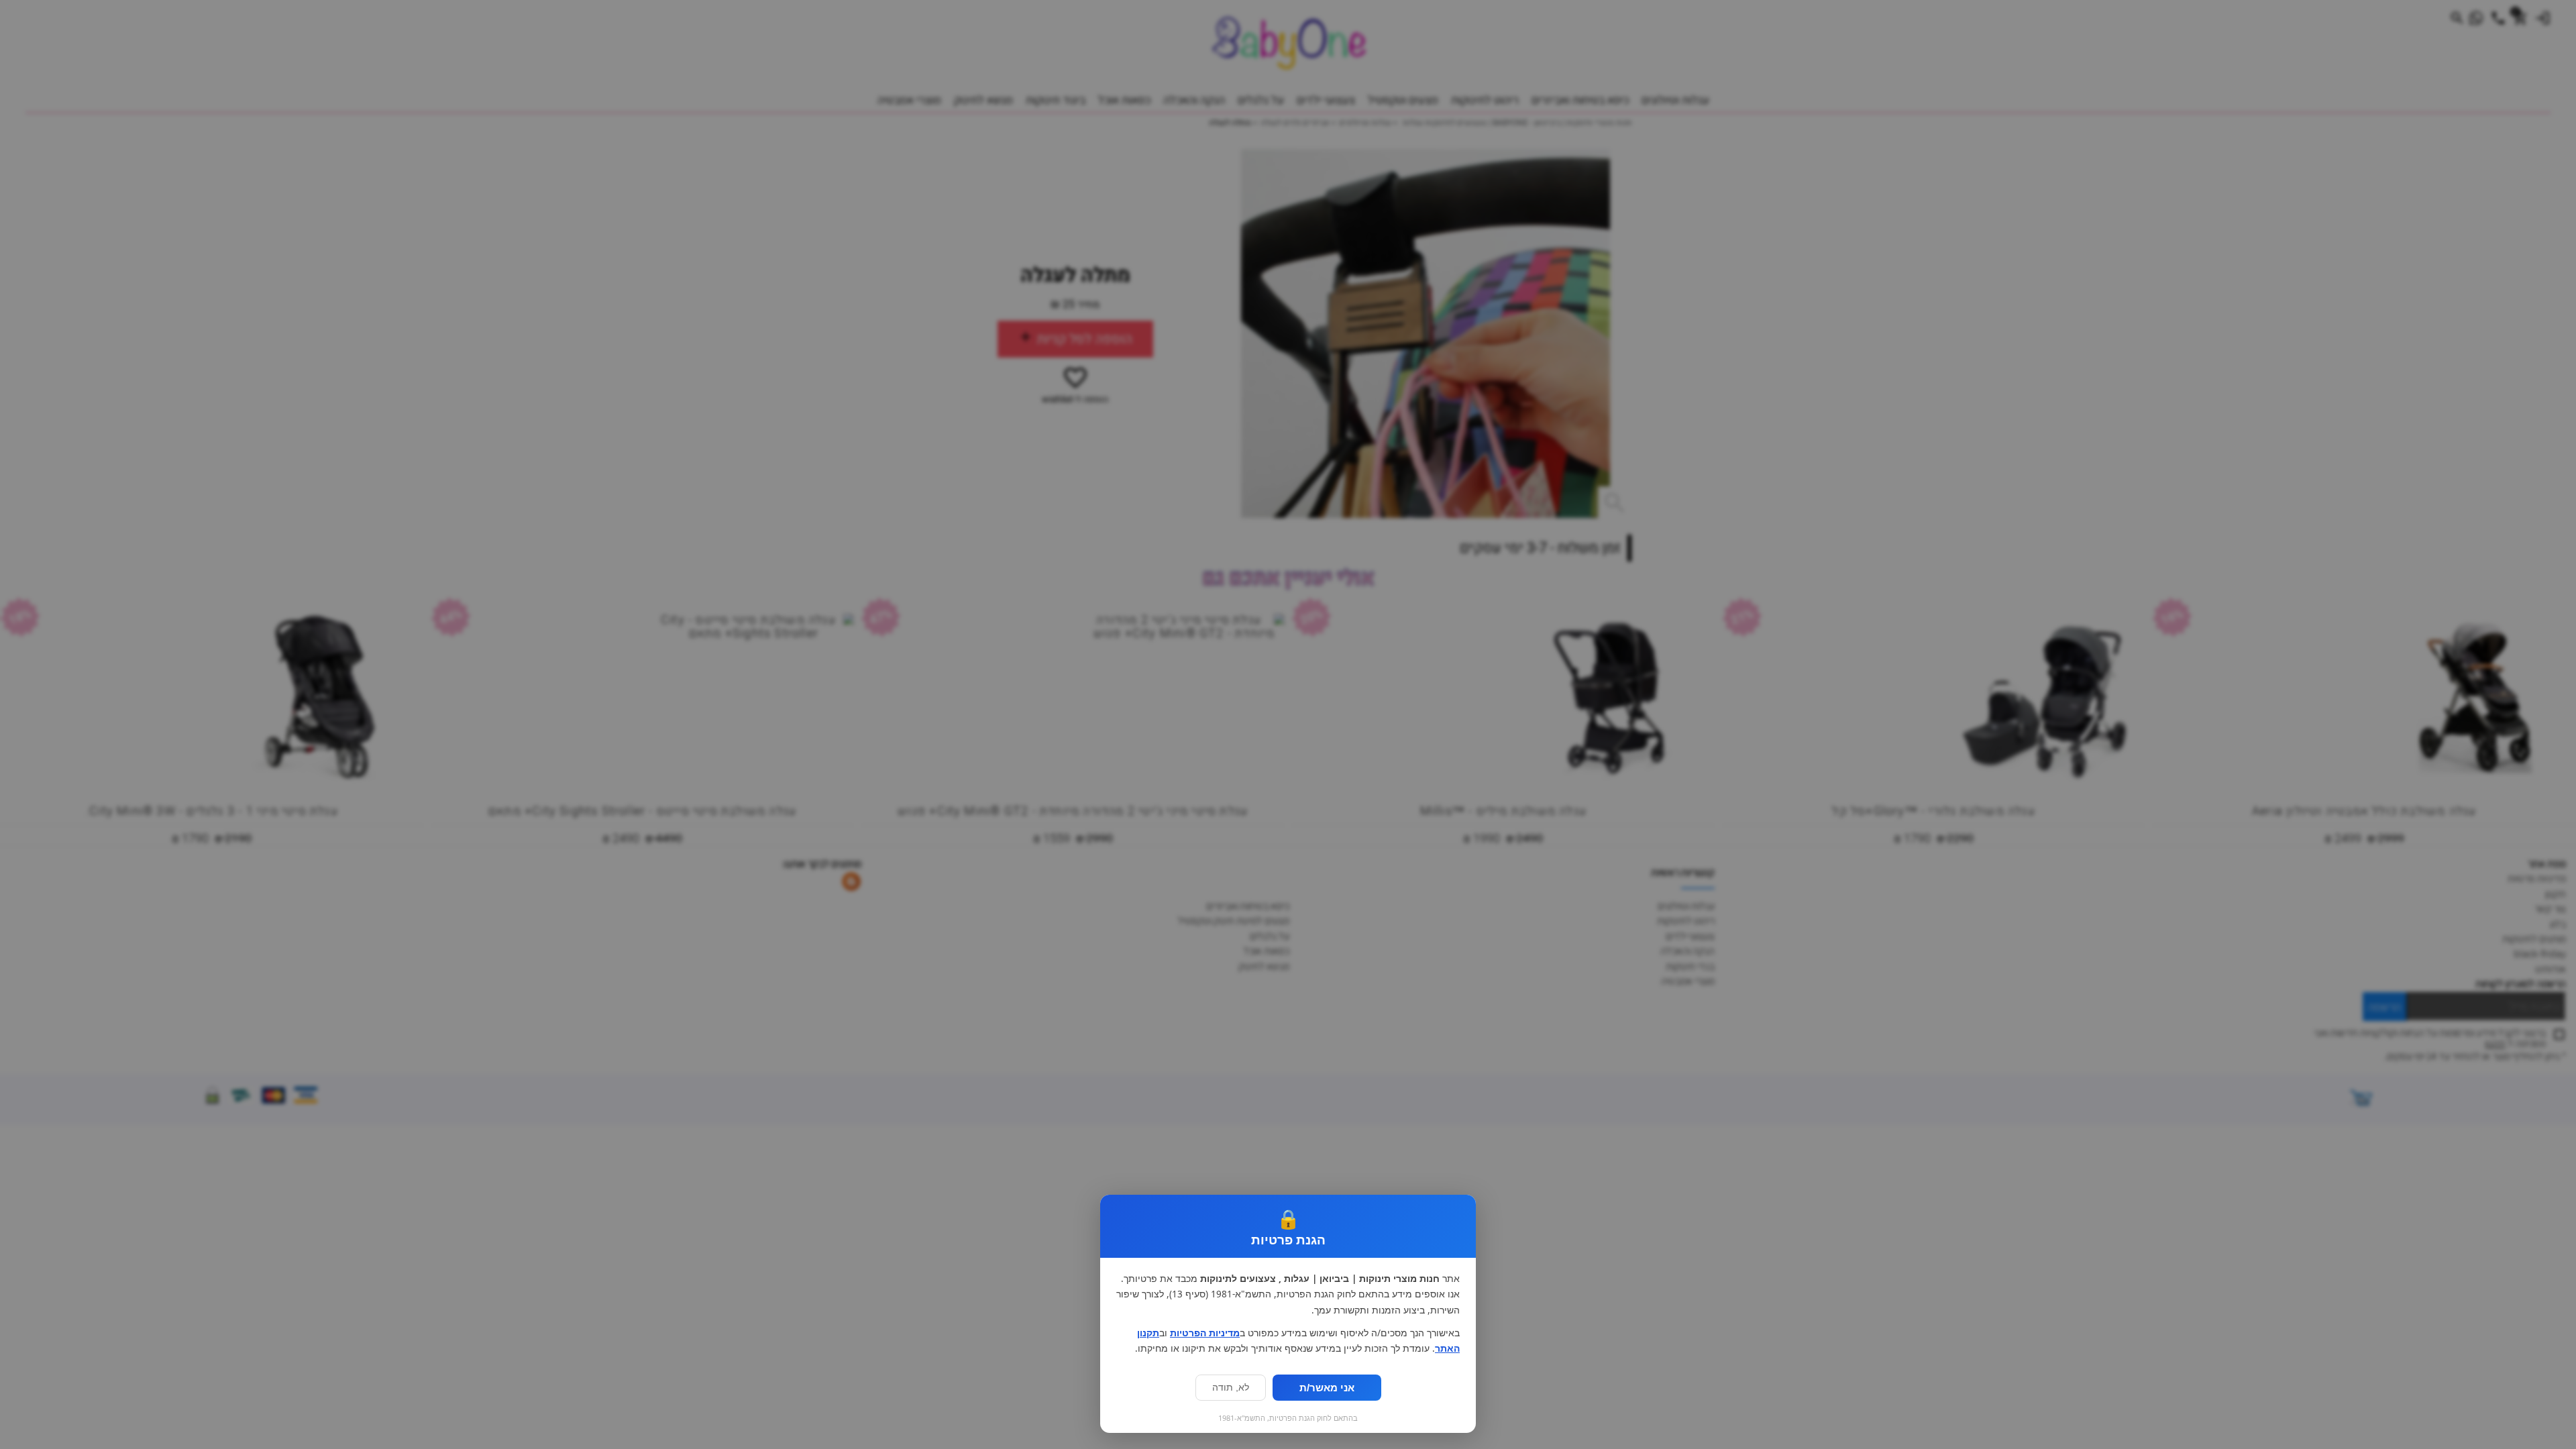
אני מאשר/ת (1327, 1388)
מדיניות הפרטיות (1205, 1333)
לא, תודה (1231, 1388)
